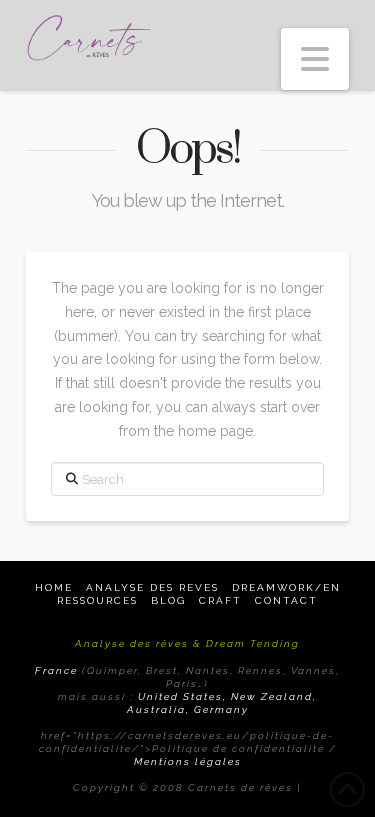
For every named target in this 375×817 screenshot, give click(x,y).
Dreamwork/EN (286, 587)
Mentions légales (188, 761)
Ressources (97, 600)
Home (54, 587)
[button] (315, 59)
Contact (286, 600)
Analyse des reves (152, 587)
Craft (220, 600)
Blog (168, 600)
